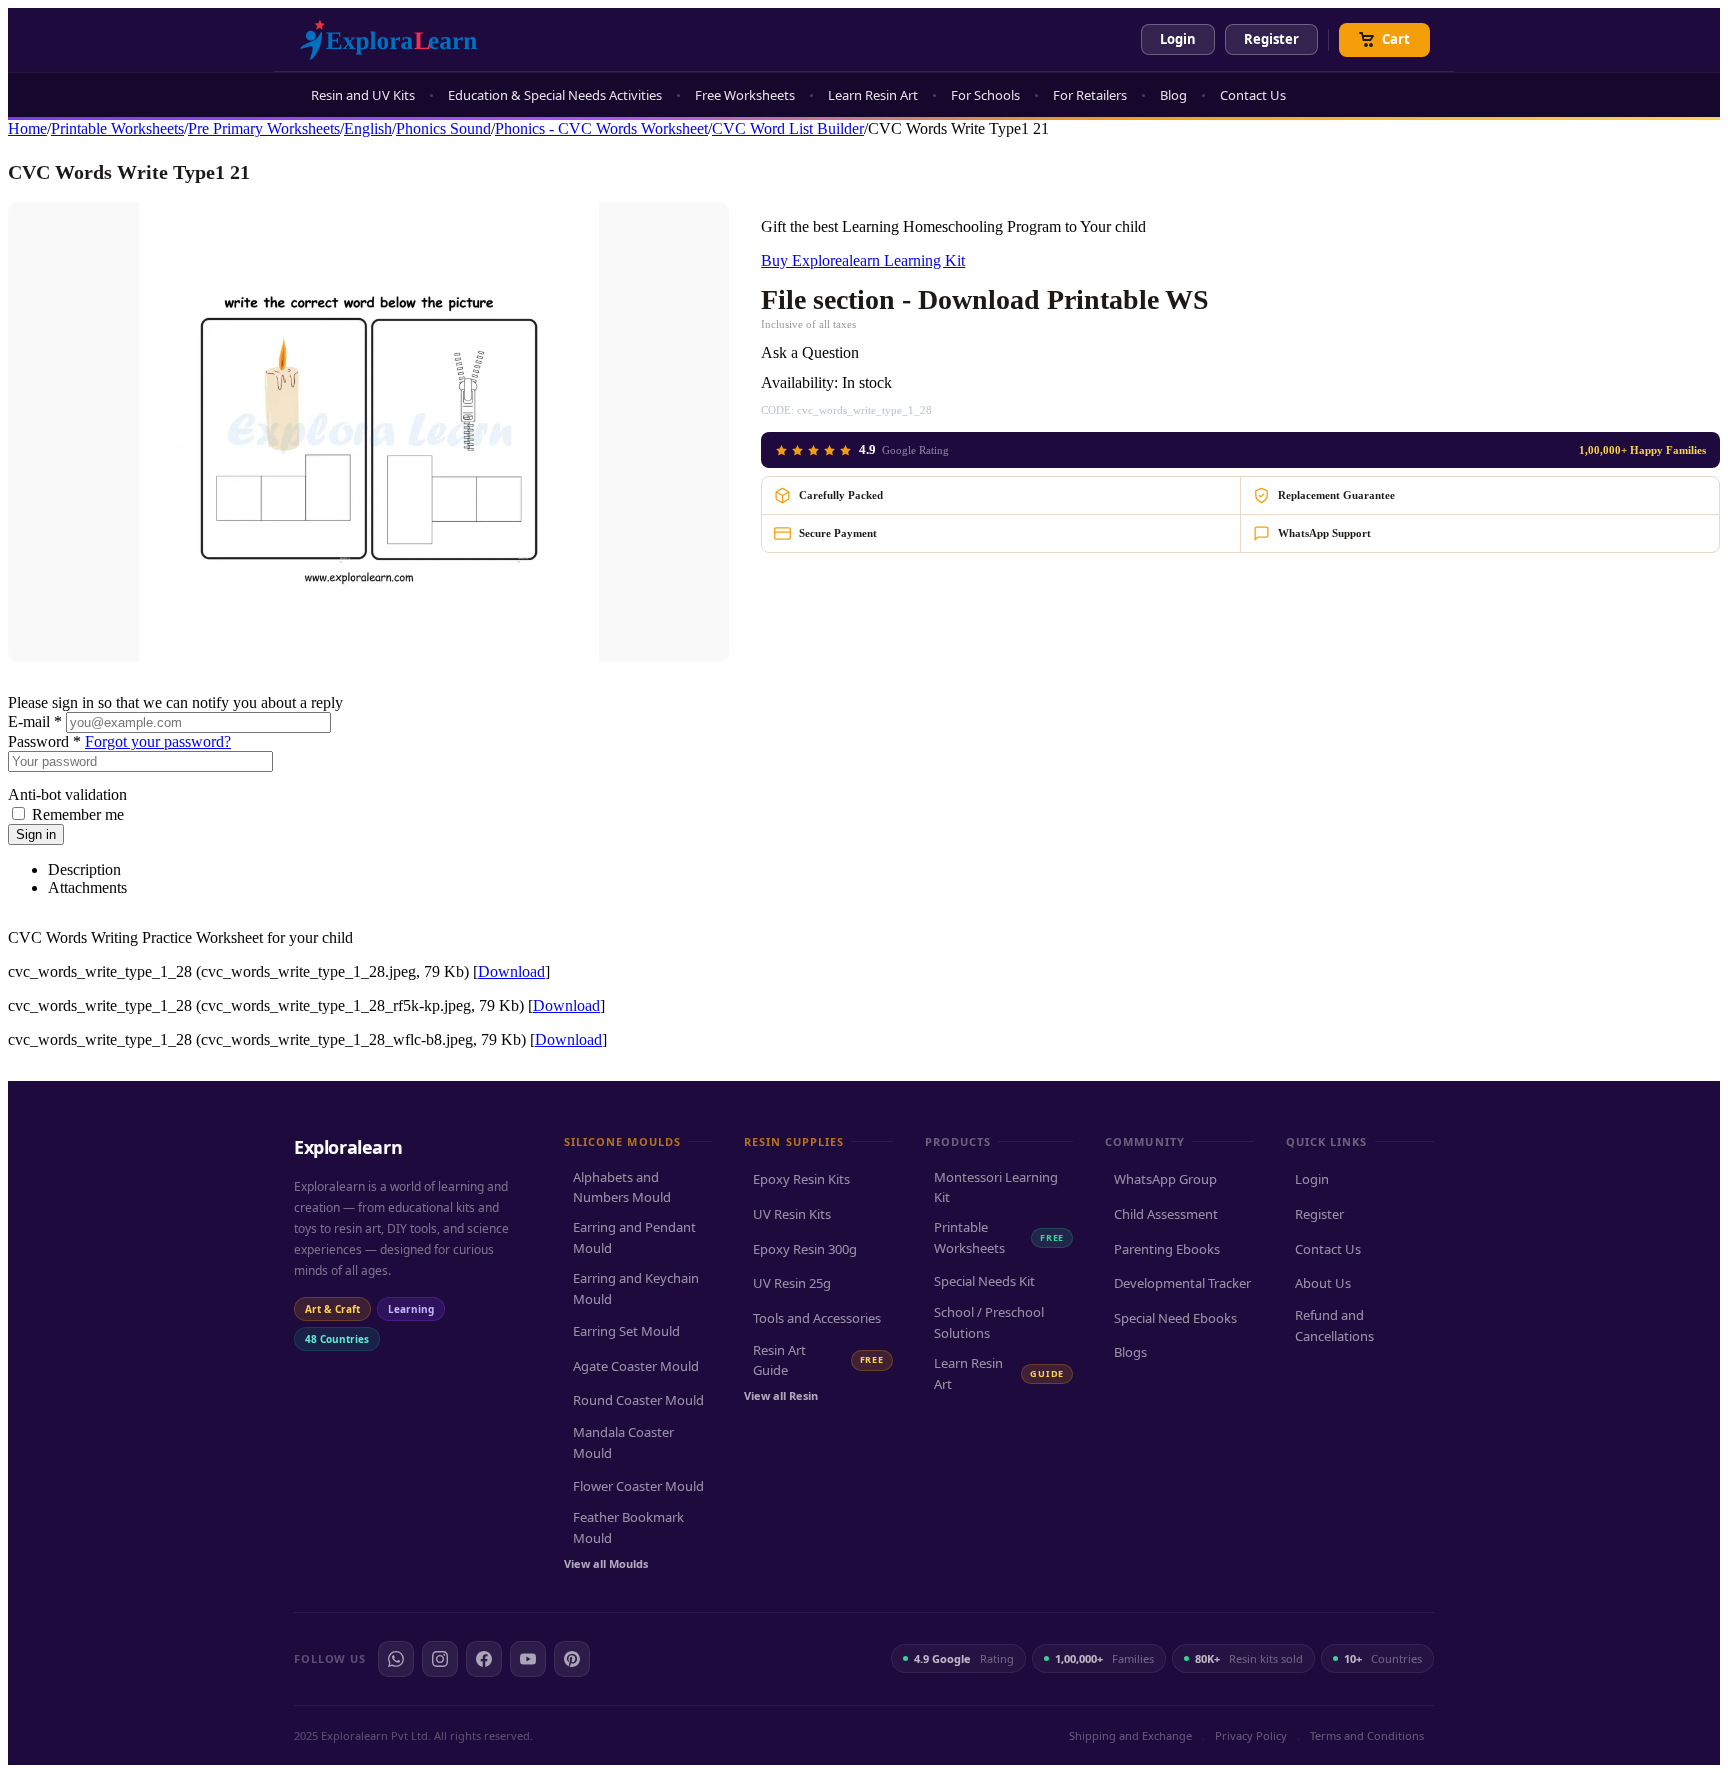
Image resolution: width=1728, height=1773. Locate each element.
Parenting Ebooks (1167, 1249)
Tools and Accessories (817, 1318)
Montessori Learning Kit (996, 1187)
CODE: (777, 410)
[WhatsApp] (396, 1659)
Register (1271, 39)
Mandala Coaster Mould (623, 1442)
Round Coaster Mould (638, 1400)
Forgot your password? (158, 741)
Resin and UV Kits (363, 95)
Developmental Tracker (1182, 1283)
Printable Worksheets (117, 128)
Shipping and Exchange (1130, 1735)
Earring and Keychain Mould (636, 1288)
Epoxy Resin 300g (805, 1249)
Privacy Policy (1251, 1735)
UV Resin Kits (792, 1214)
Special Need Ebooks (1175, 1318)
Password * (44, 741)
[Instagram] (440, 1659)
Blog (1173, 95)
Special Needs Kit (984, 1281)
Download (511, 971)
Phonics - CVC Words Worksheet (601, 128)
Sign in (36, 834)
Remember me (78, 814)
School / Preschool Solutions (989, 1322)
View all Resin (781, 1395)
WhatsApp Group (1165, 1179)
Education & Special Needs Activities (555, 95)
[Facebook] (484, 1659)
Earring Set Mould (626, 1331)
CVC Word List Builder (788, 128)
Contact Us (1253, 95)
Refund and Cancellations (1334, 1325)
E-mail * (35, 721)
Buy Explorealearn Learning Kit (863, 260)
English (368, 128)
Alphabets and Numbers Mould (622, 1187)
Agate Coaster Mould (636, 1366)
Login (1178, 39)
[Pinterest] (572, 1659)
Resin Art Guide (818, 1360)
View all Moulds (606, 1563)
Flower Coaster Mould (638, 1486)
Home (27, 128)
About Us (1323, 1283)
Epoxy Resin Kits (801, 1179)
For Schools (985, 95)
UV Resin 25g (792, 1283)
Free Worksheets (745, 95)
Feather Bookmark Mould (628, 1527)
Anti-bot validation (67, 794)
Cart (1396, 39)
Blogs (1130, 1352)
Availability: (799, 382)
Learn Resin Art (873, 95)
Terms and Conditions (1367, 1735)
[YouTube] (528, 1659)
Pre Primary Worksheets (264, 128)
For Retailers (1090, 95)
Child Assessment (1166, 1214)
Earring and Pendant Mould (634, 1237)
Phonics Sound (443, 128)
